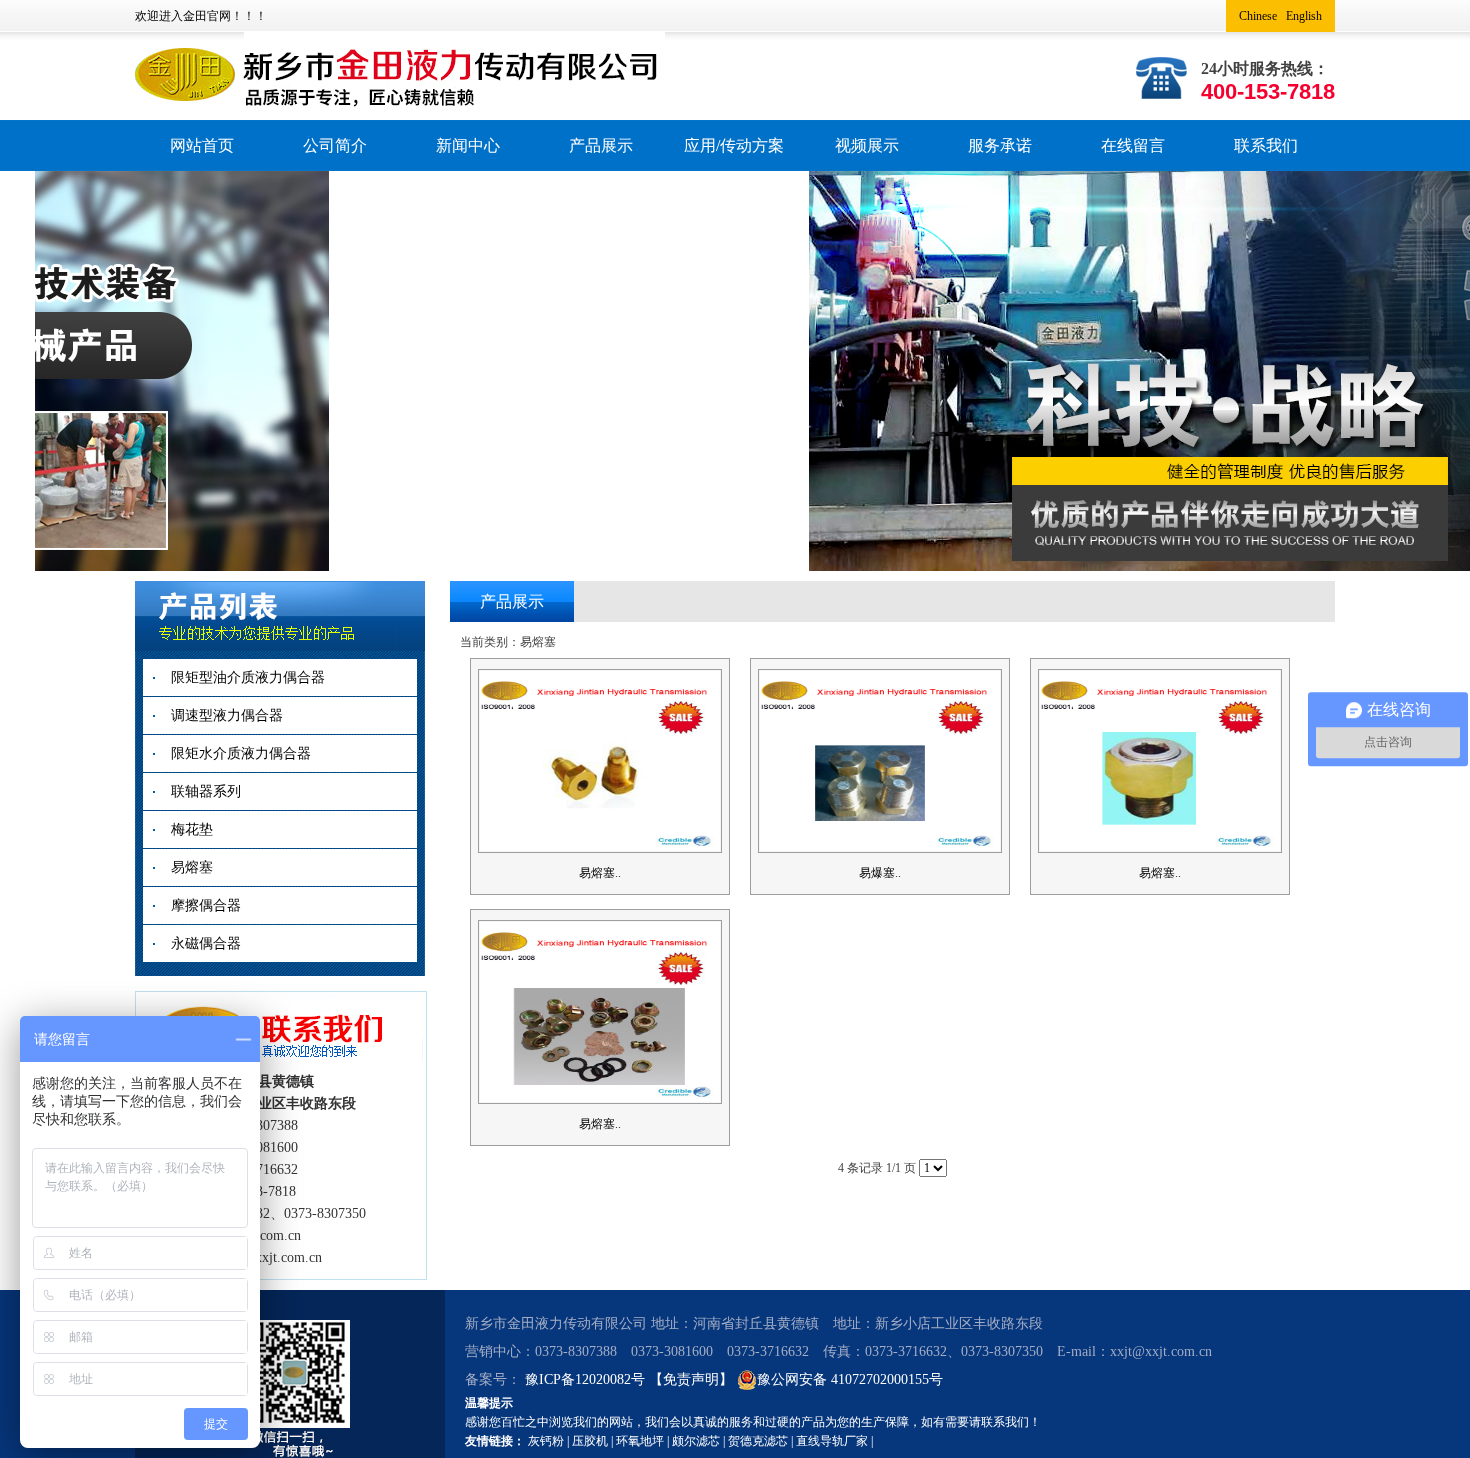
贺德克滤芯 (758, 1441)
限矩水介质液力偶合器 (241, 753)
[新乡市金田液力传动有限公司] (421, 57)
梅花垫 (192, 829)
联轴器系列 (206, 791)
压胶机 (590, 1441)
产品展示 (601, 145)
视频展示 (867, 145)
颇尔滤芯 (696, 1441)
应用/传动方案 (734, 145)
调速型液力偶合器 (227, 715)
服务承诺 (1000, 145)
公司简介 (335, 145)
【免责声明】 (691, 1379)
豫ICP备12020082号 (587, 1379)
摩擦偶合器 (206, 905)
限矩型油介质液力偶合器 (248, 677)
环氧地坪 (640, 1441)
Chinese (1258, 16)
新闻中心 (468, 145)
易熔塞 (192, 867)
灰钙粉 (546, 1441)
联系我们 (1266, 145)
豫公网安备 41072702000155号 (850, 1379)
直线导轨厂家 (832, 1441)
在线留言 (1133, 145)
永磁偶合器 (206, 943)
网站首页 (202, 145)
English (1304, 16)
